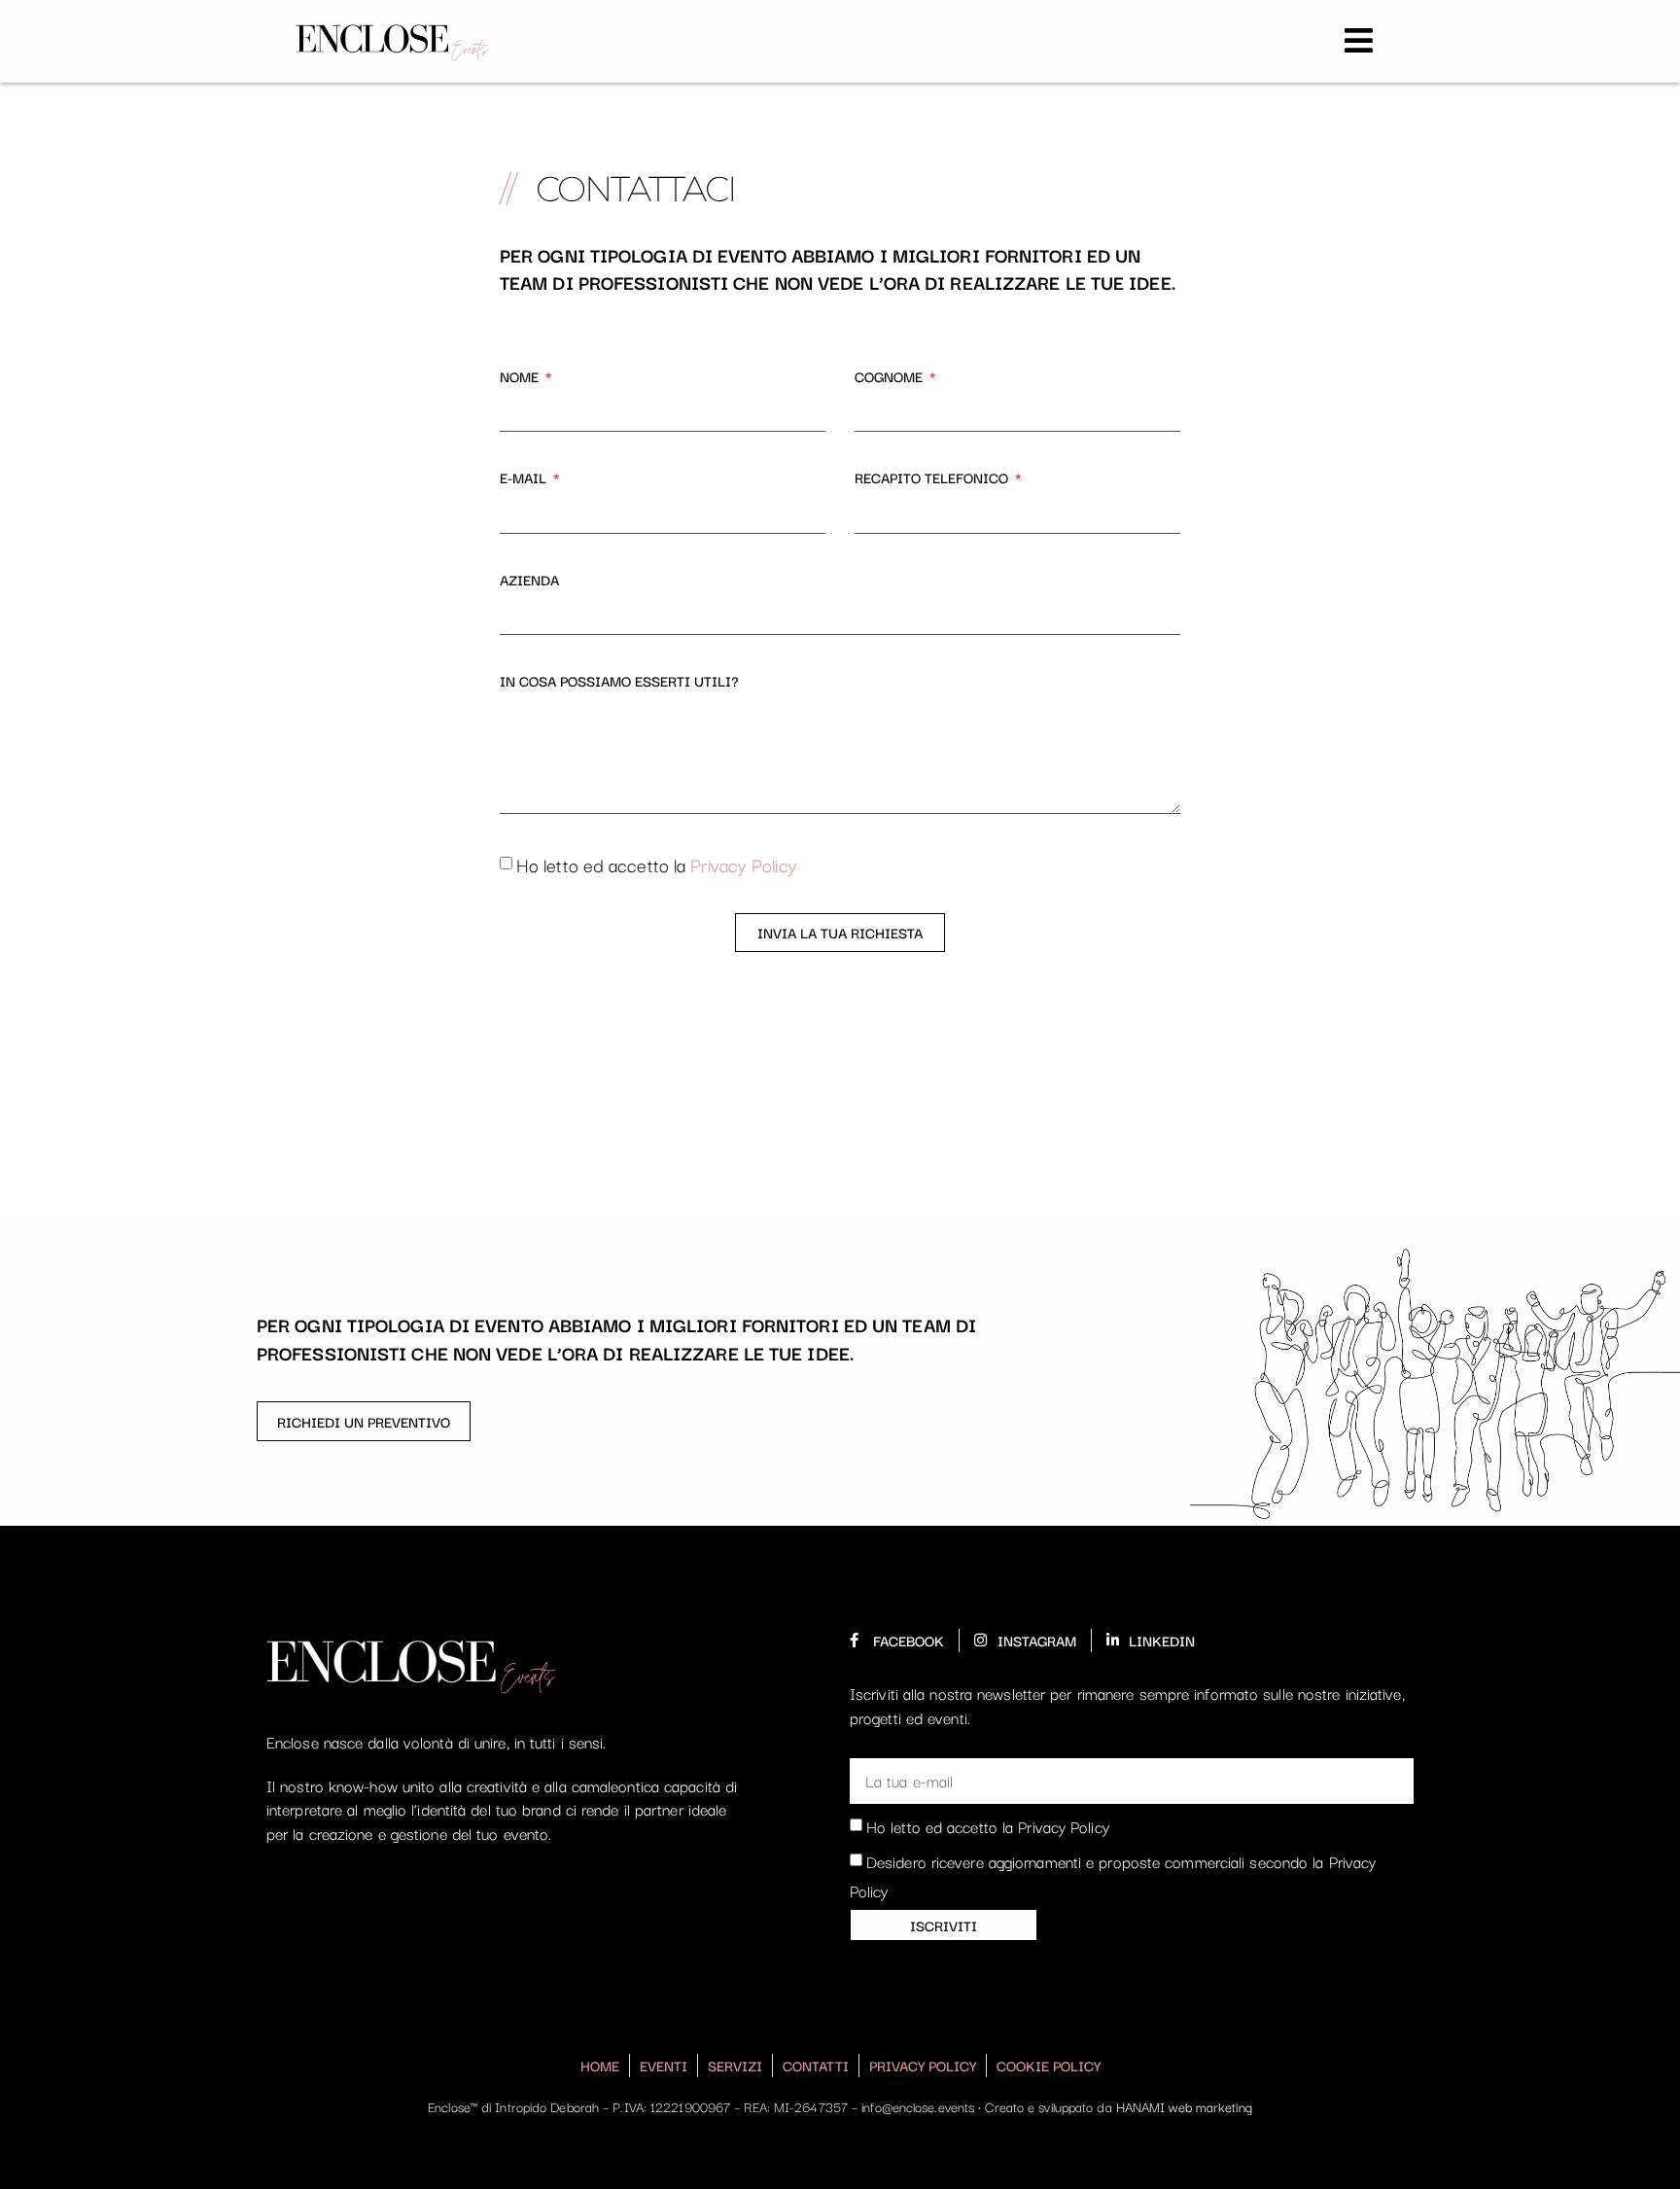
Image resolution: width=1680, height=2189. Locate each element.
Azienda (529, 579)
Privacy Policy (743, 865)
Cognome (891, 376)
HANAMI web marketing (1184, 2106)
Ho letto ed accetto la (657, 865)
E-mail (525, 477)
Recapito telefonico (933, 477)
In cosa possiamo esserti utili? (619, 680)
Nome (521, 376)
